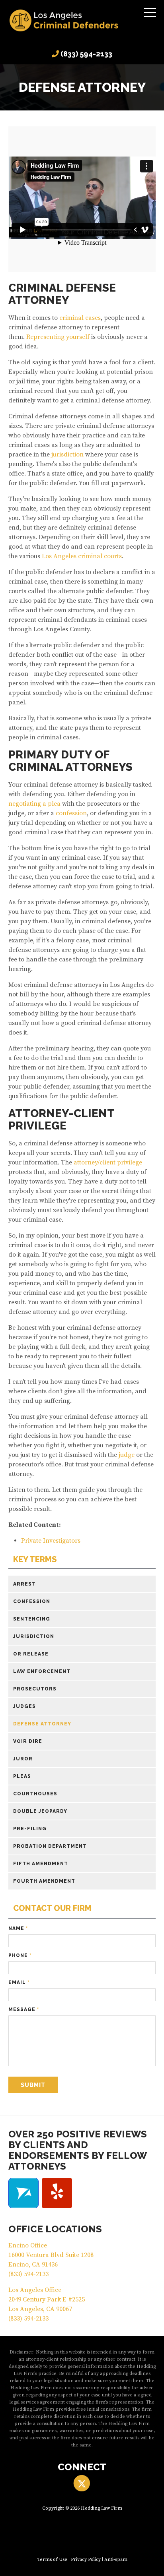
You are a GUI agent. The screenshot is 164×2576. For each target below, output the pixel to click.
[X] (82, 2483)
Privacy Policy (86, 2560)
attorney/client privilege (108, 1162)
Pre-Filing (30, 1829)
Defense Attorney (42, 1724)
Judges (24, 1706)
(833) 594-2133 (86, 54)
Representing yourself (58, 337)
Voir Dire (28, 1741)
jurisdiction (67, 454)
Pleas (22, 1776)
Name (18, 1928)
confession (71, 813)
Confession (32, 1601)
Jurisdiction (34, 1636)
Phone (20, 1955)
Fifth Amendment (41, 1864)
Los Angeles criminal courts (82, 556)
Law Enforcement (42, 1671)
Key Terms (35, 1560)
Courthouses (35, 1794)
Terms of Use (52, 2560)
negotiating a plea (34, 804)
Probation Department (50, 1846)
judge (127, 1455)
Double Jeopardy (40, 1811)
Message (24, 2009)
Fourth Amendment (44, 1881)
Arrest (24, 1584)
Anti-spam (116, 2560)
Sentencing (32, 1619)
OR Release (31, 1654)
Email (19, 1982)
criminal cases (80, 318)
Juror (23, 1759)
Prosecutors (35, 1689)
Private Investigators (51, 1541)
